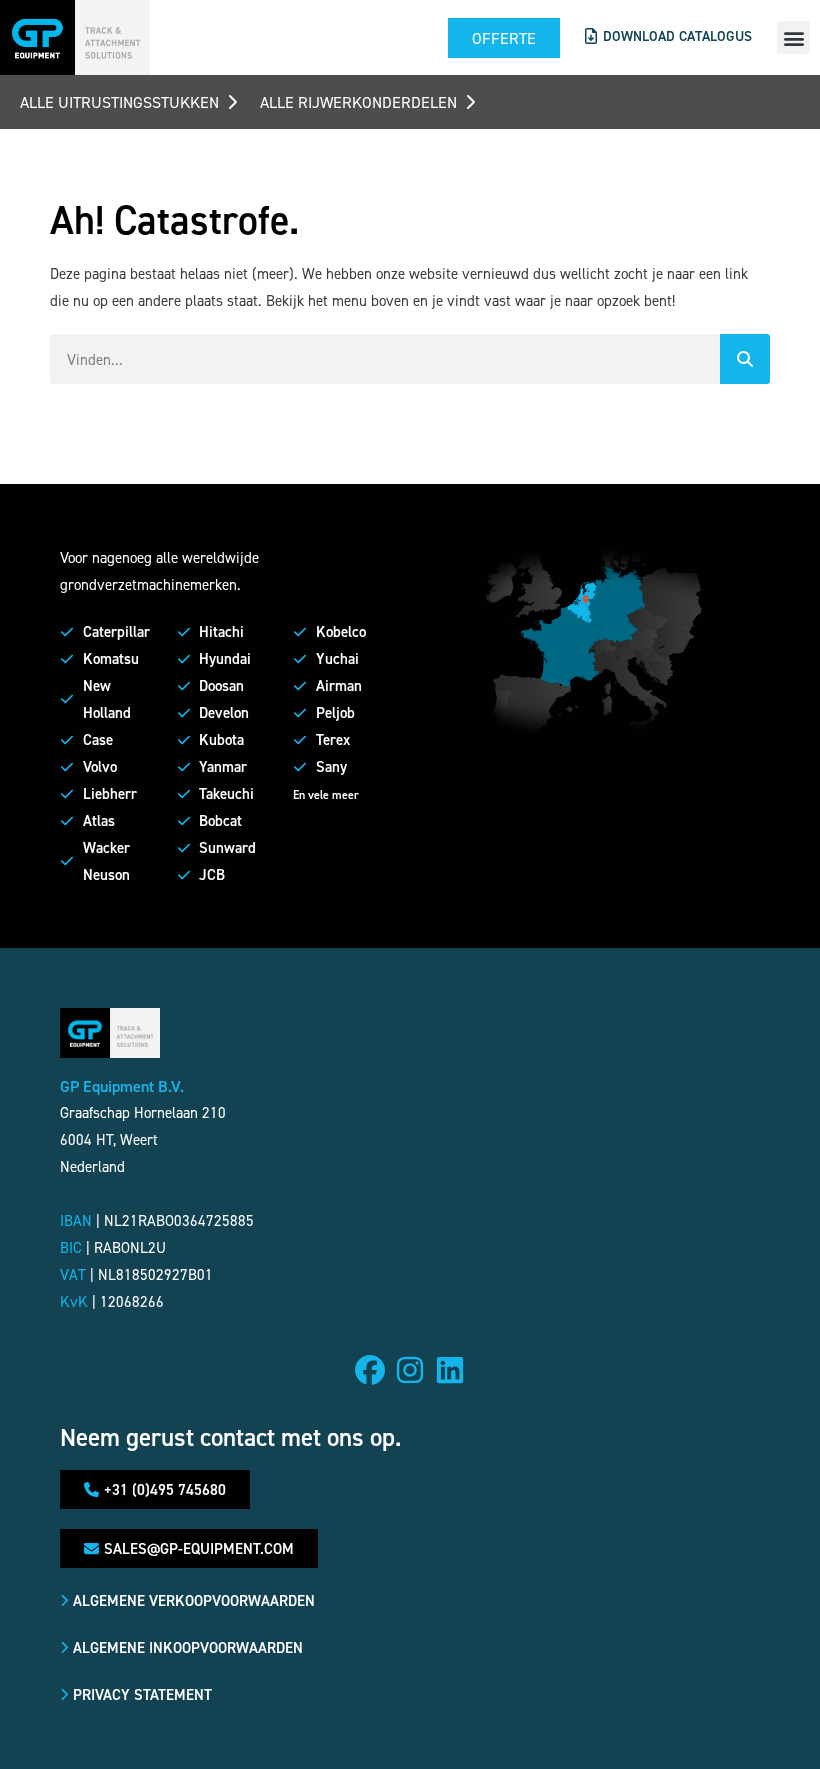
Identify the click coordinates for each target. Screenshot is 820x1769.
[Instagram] (410, 1370)
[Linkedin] (450, 1370)
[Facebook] (370, 1370)
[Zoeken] (745, 359)
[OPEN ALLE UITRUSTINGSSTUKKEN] (232, 102)
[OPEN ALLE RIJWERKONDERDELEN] (470, 102)
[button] (793, 37)
